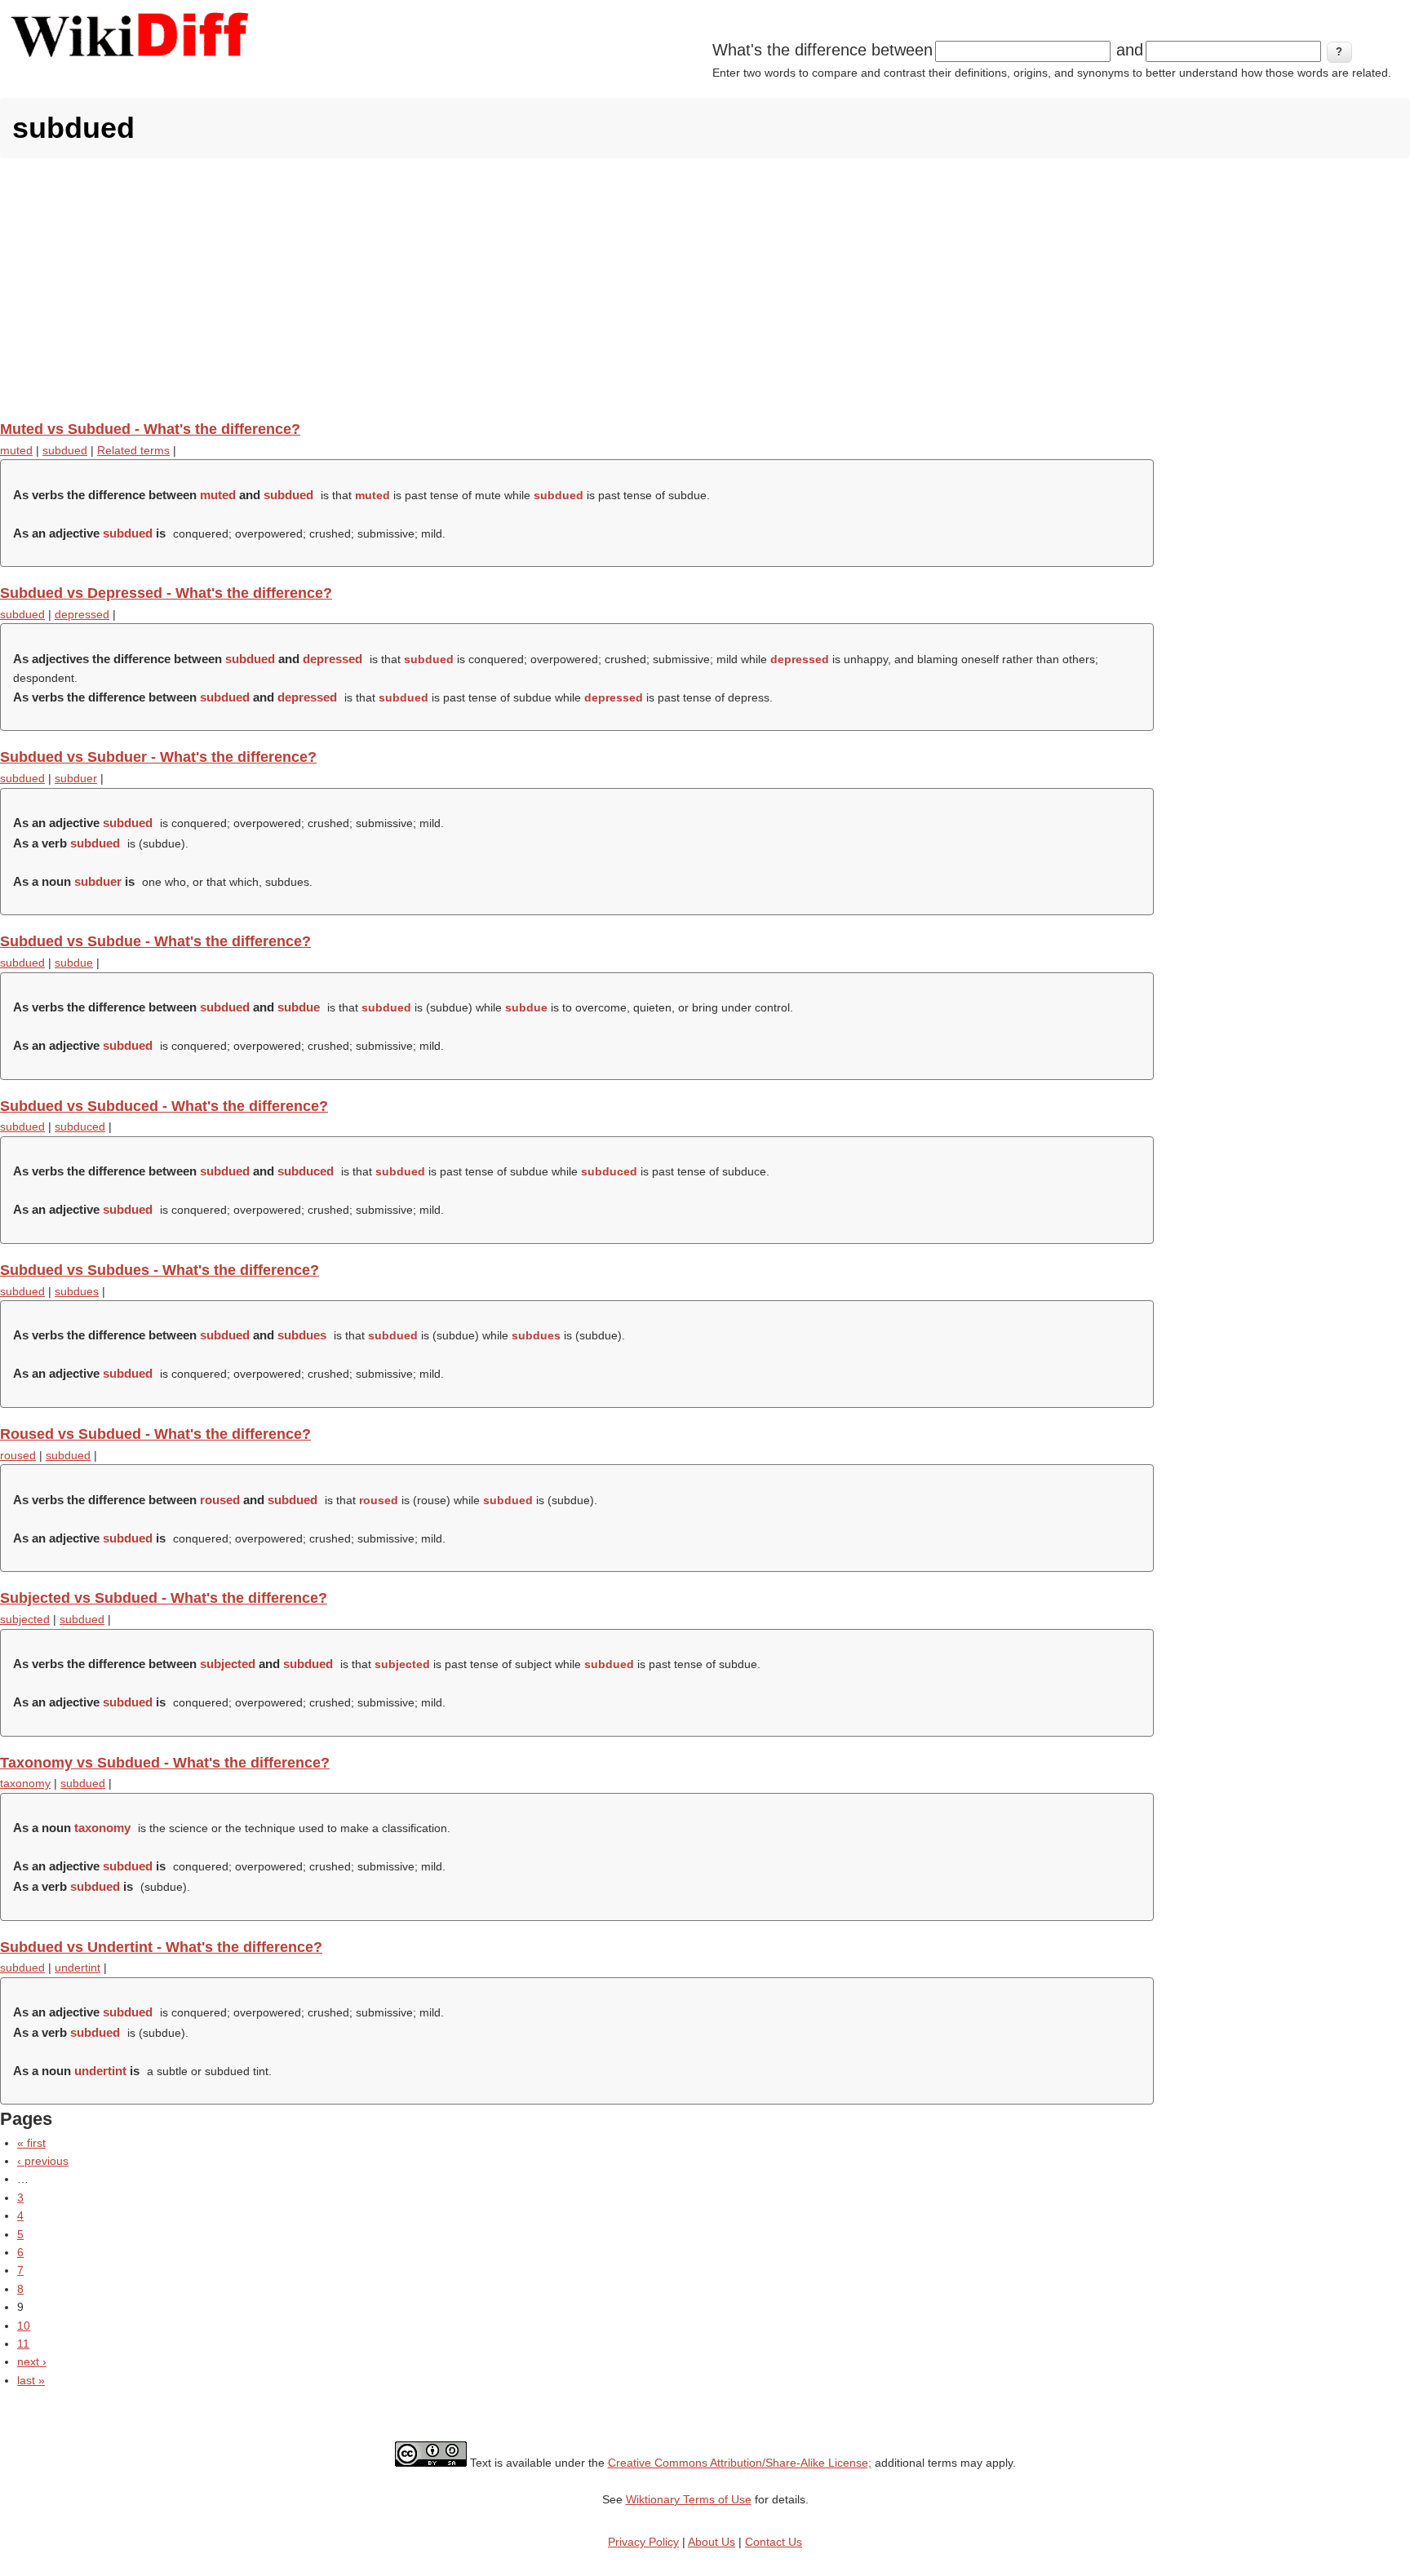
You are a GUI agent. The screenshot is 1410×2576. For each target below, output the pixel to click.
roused (18, 1455)
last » (31, 2380)
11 (23, 2344)
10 (24, 2326)
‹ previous (43, 2161)
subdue (74, 963)
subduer (76, 778)
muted (16, 450)
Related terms (133, 450)
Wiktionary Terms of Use (689, 2499)
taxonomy (25, 1783)
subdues (77, 1291)
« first (31, 2143)
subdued (65, 450)
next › (32, 2361)
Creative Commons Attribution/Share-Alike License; (740, 2463)
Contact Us (774, 2542)
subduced (80, 1126)
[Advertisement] (705, 289)
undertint (78, 1967)
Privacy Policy (643, 2542)
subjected (25, 1619)
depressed (82, 614)
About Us (712, 2542)
